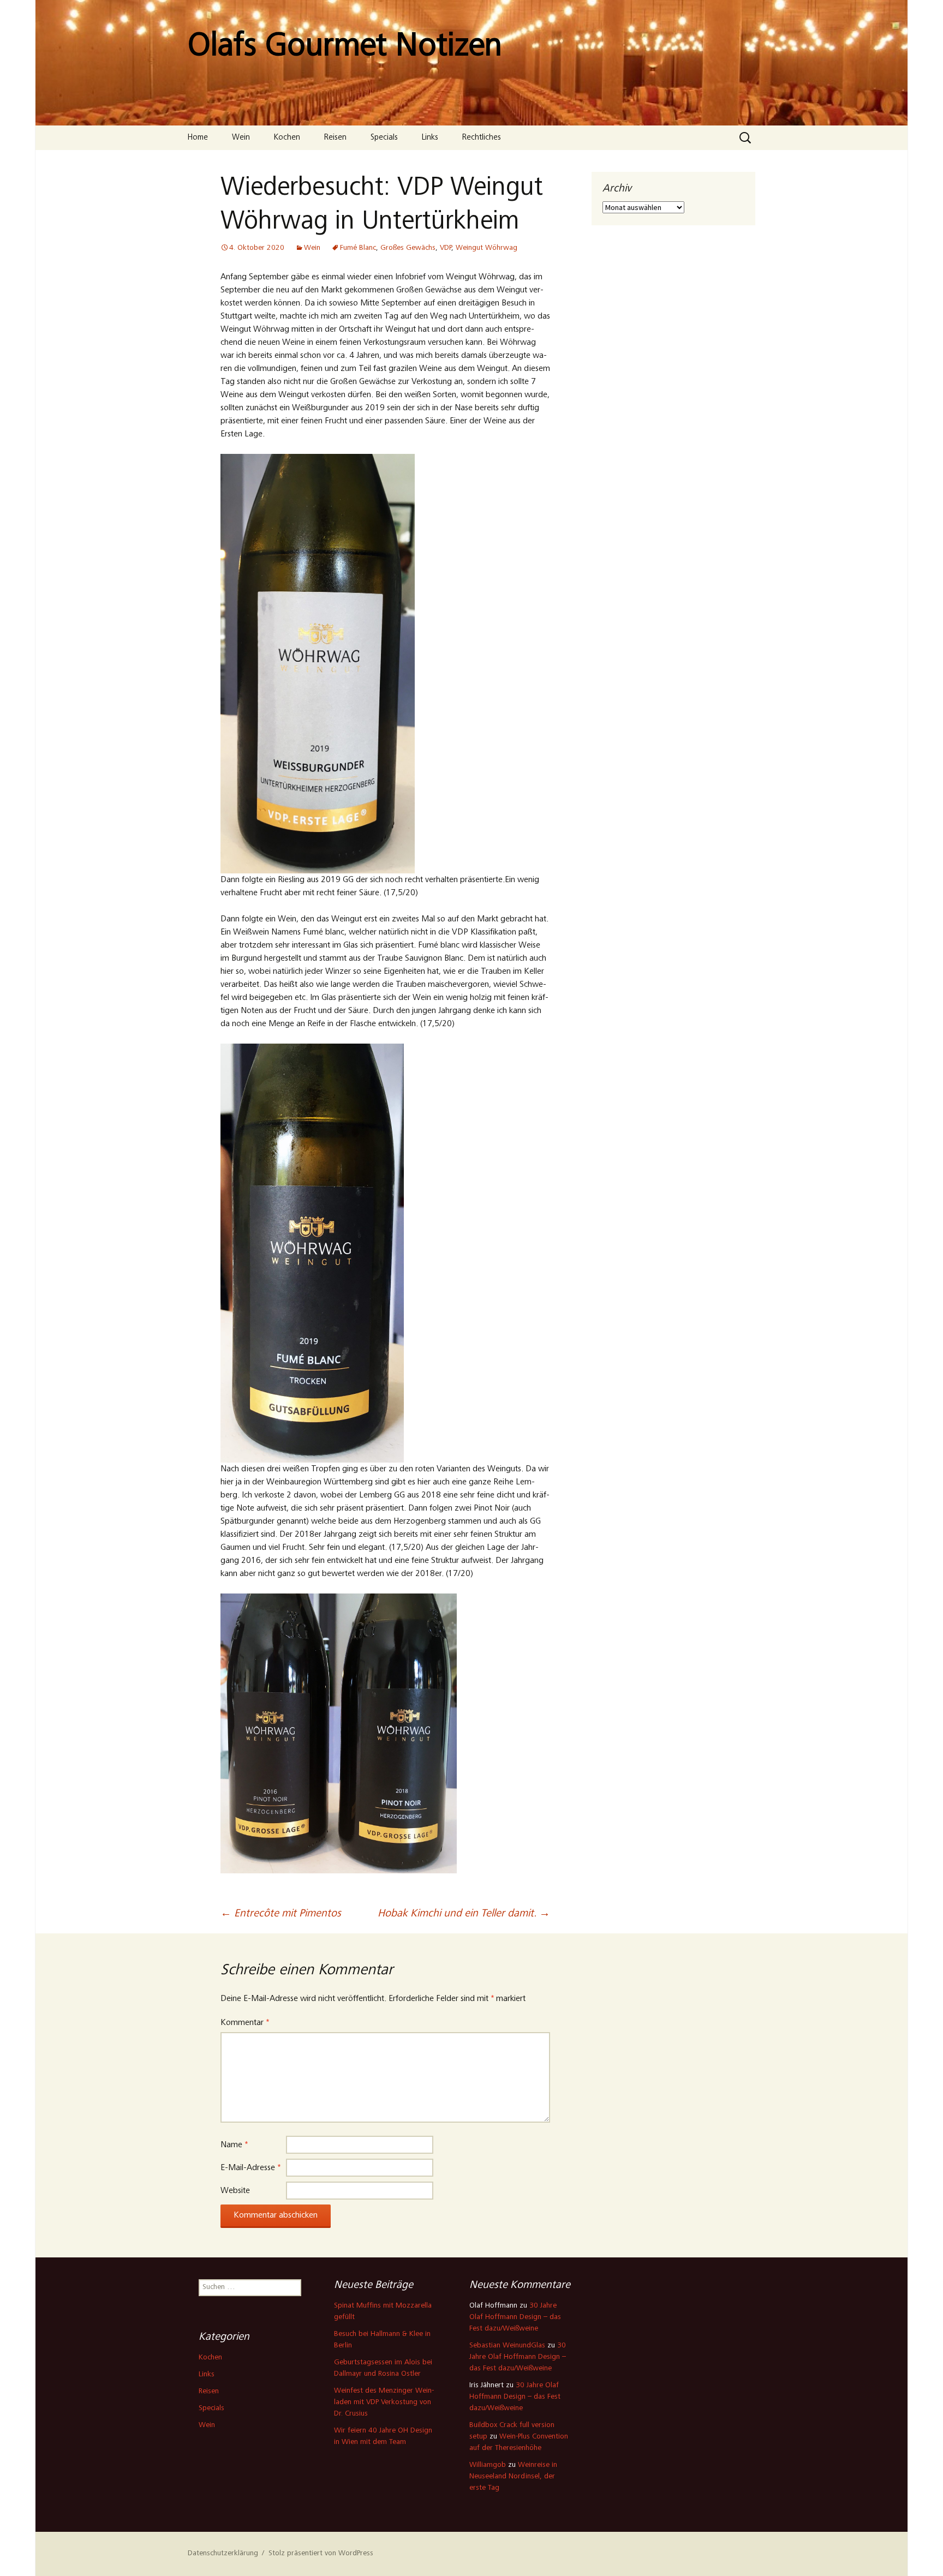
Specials (384, 138)
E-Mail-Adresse (250, 2168)
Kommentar (245, 2023)
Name (234, 2145)
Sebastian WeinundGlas (507, 2346)
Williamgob (488, 2465)
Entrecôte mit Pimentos (281, 1914)
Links (430, 138)
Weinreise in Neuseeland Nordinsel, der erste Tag (513, 2477)
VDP (446, 248)
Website (235, 2191)
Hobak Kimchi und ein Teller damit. (464, 1914)
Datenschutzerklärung (223, 2554)
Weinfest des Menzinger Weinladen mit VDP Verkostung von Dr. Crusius (384, 2403)
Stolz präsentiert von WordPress (321, 2554)
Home (198, 138)
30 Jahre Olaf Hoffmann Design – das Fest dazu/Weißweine (515, 2317)
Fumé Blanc (358, 248)
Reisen (335, 138)
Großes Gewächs (408, 248)
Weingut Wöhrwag (487, 248)
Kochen (287, 138)
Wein (241, 138)
